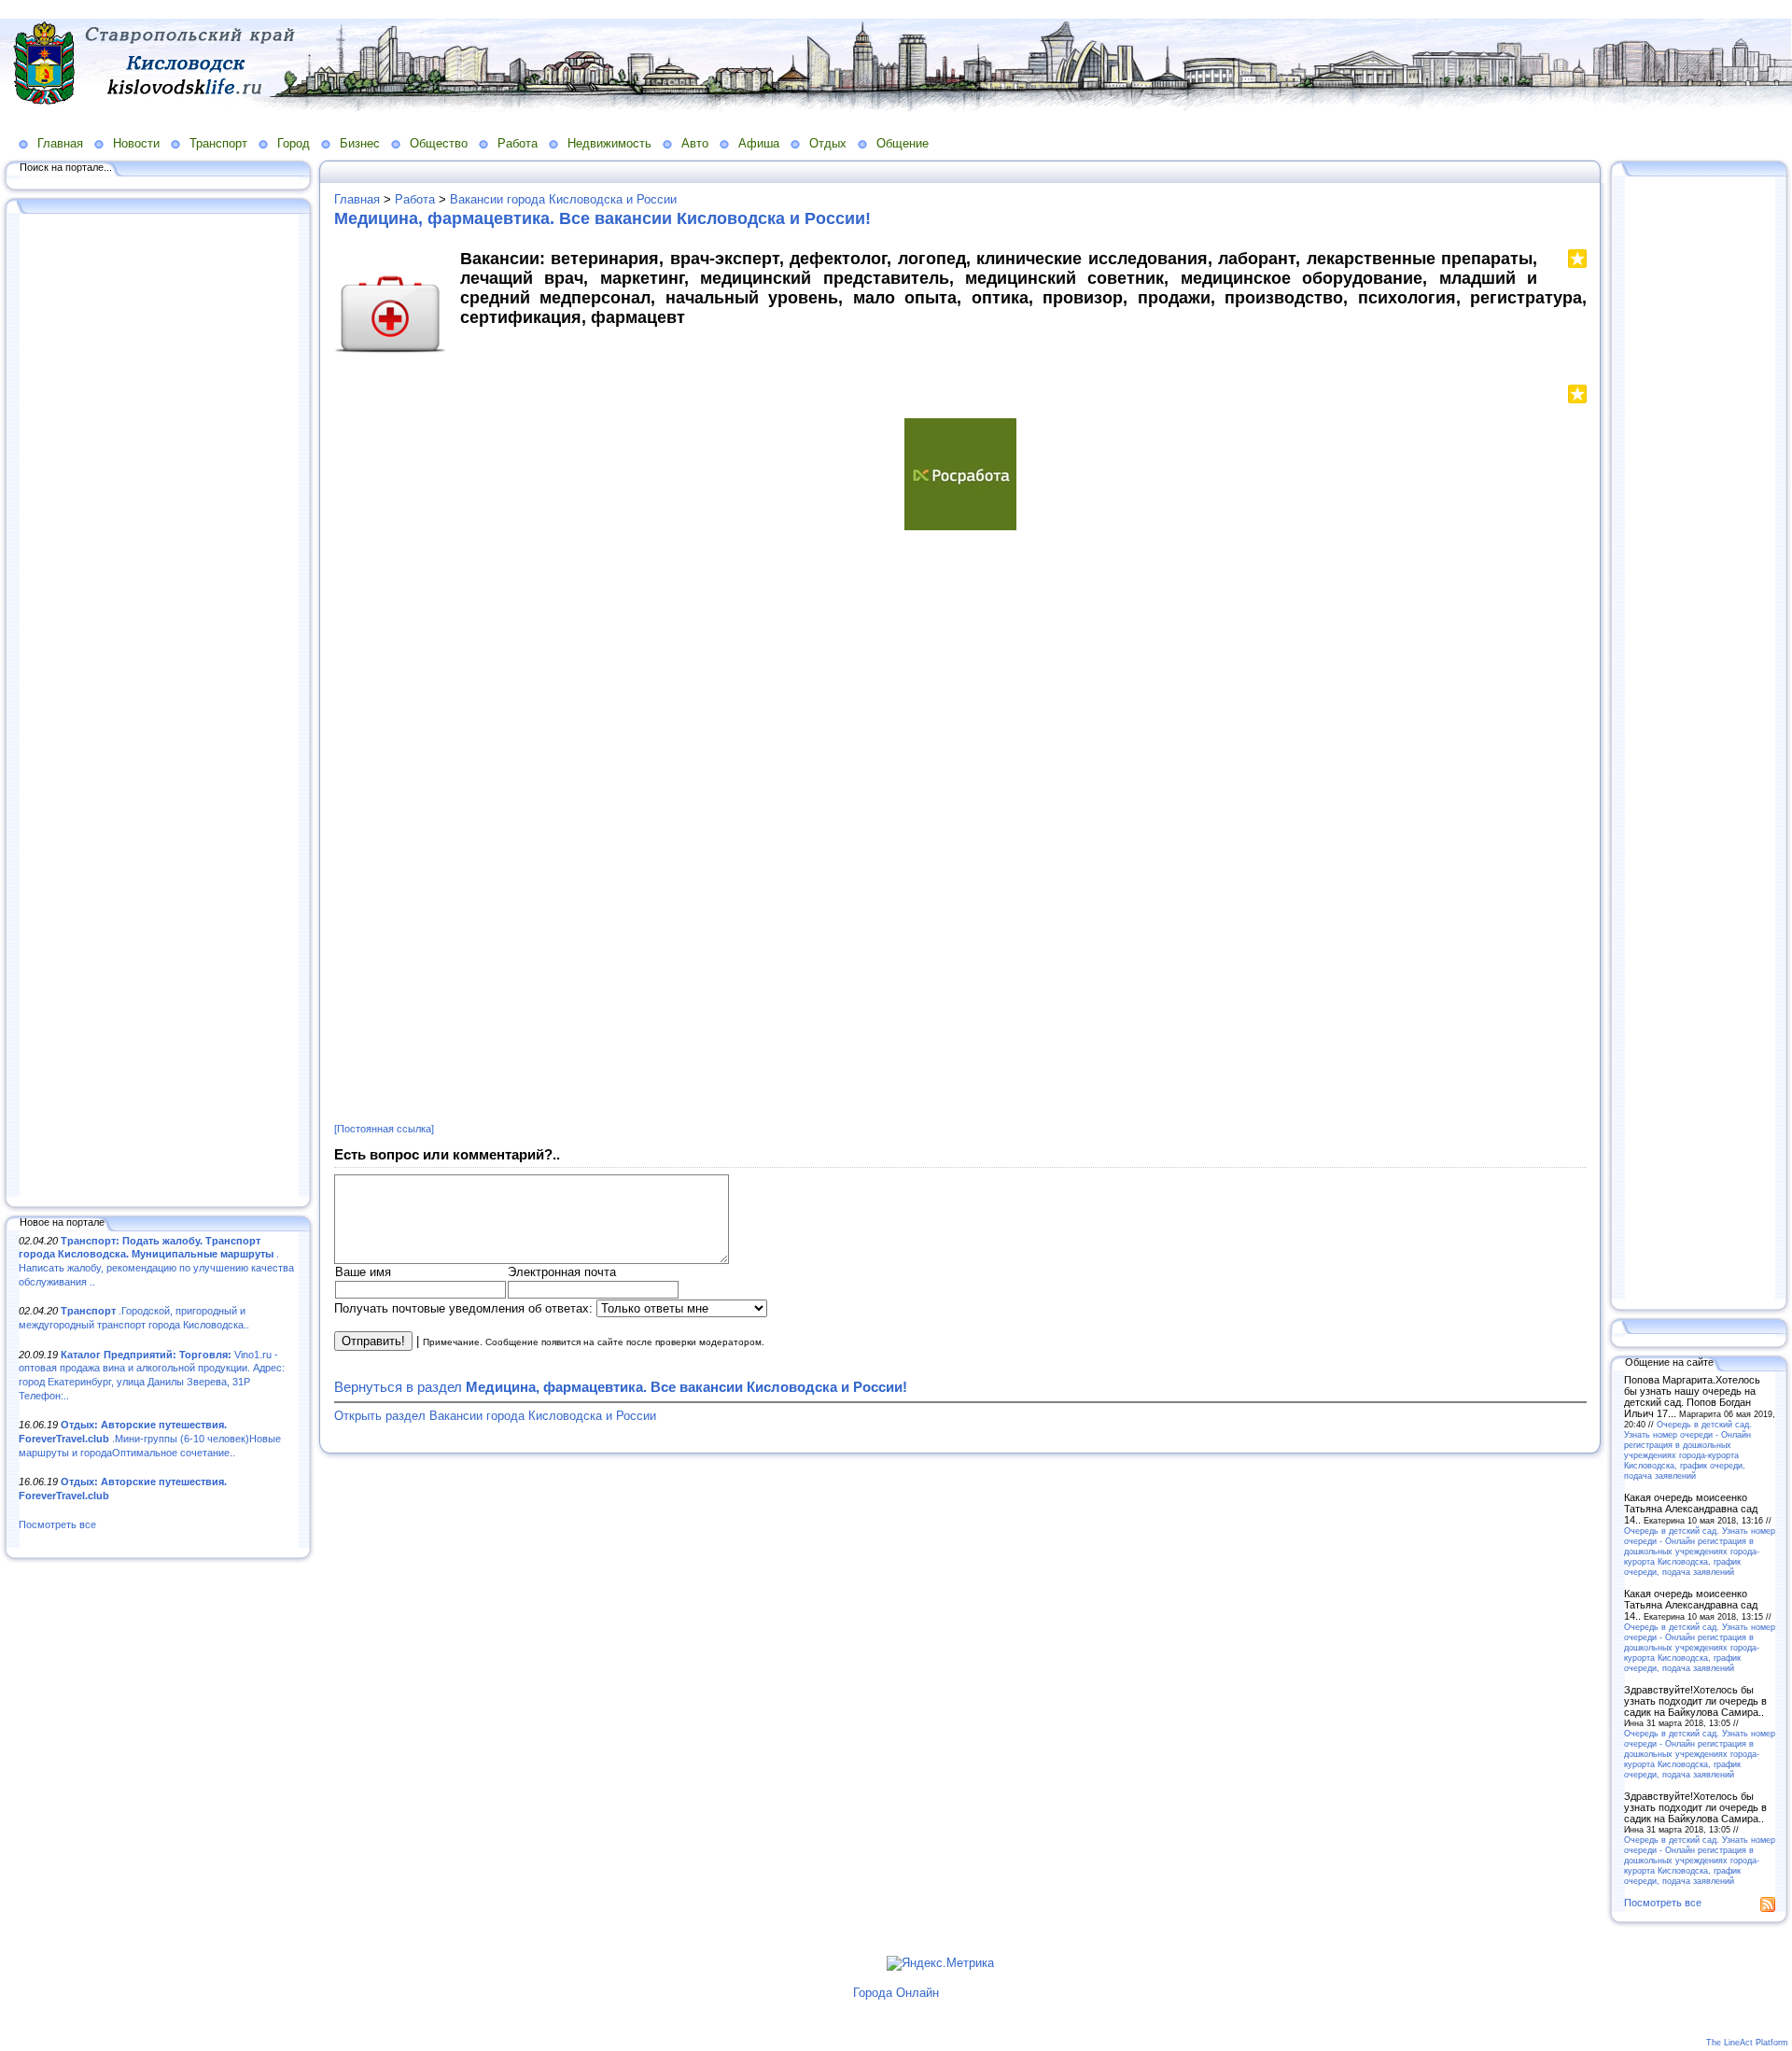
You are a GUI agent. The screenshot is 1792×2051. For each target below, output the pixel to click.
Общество (439, 143)
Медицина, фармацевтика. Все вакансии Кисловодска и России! (602, 218)
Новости (136, 143)
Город (294, 143)
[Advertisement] (159, 707)
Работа (518, 143)
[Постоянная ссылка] (384, 1129)
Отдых (828, 143)
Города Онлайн (896, 1993)
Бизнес (360, 143)
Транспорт (218, 143)
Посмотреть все (57, 1524)
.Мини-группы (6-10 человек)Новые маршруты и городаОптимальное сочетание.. (150, 1438)
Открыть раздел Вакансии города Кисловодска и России (495, 1416)
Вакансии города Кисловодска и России (563, 199)
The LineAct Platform (1747, 2043)
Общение (903, 143)
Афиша (759, 143)
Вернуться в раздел (621, 1387)
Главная (60, 143)
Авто (695, 143)
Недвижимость (609, 143)
